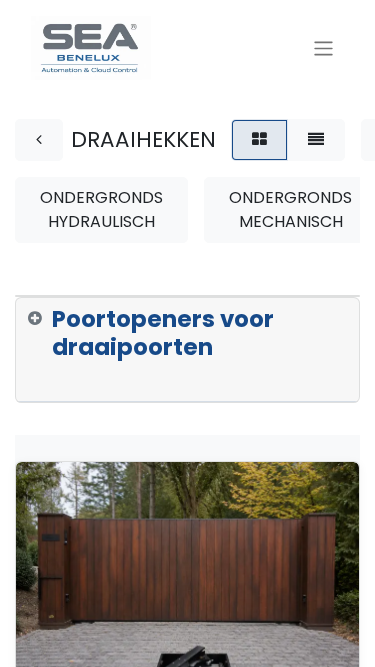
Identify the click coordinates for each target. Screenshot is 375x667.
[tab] (187, 350)
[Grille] (259, 140)
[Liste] (316, 140)
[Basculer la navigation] (323, 47)
